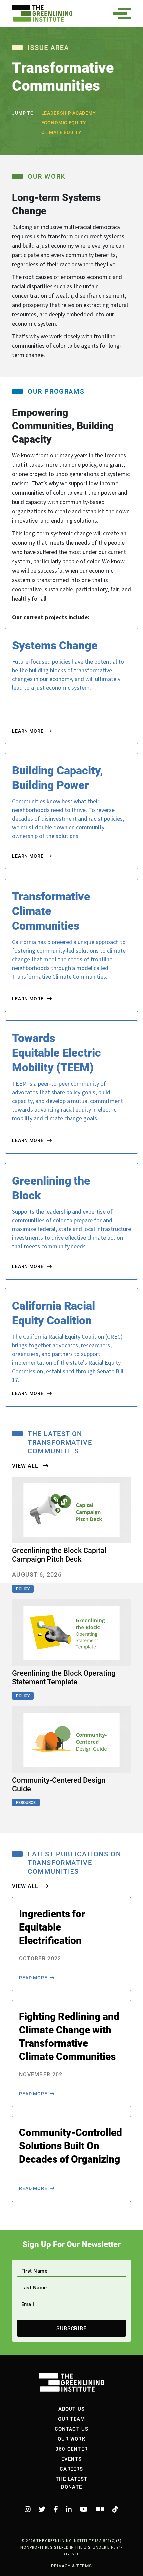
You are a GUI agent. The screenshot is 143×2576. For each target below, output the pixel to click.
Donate (71, 2487)
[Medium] (100, 2509)
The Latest (71, 2479)
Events (71, 2459)
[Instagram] (28, 2509)
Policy (23, 1589)
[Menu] (124, 13)
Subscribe (72, 2328)
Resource (26, 1802)
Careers (71, 2469)
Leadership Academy (69, 113)
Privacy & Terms (71, 2566)
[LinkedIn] (69, 2509)
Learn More (28, 731)
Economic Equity (64, 122)
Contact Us (72, 2429)
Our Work (71, 2439)
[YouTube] (84, 2509)
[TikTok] (115, 2509)
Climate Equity (62, 132)
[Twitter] (42, 2509)
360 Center (71, 2449)
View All (26, 1466)
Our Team (72, 2419)
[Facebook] (56, 2509)
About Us (72, 2409)
